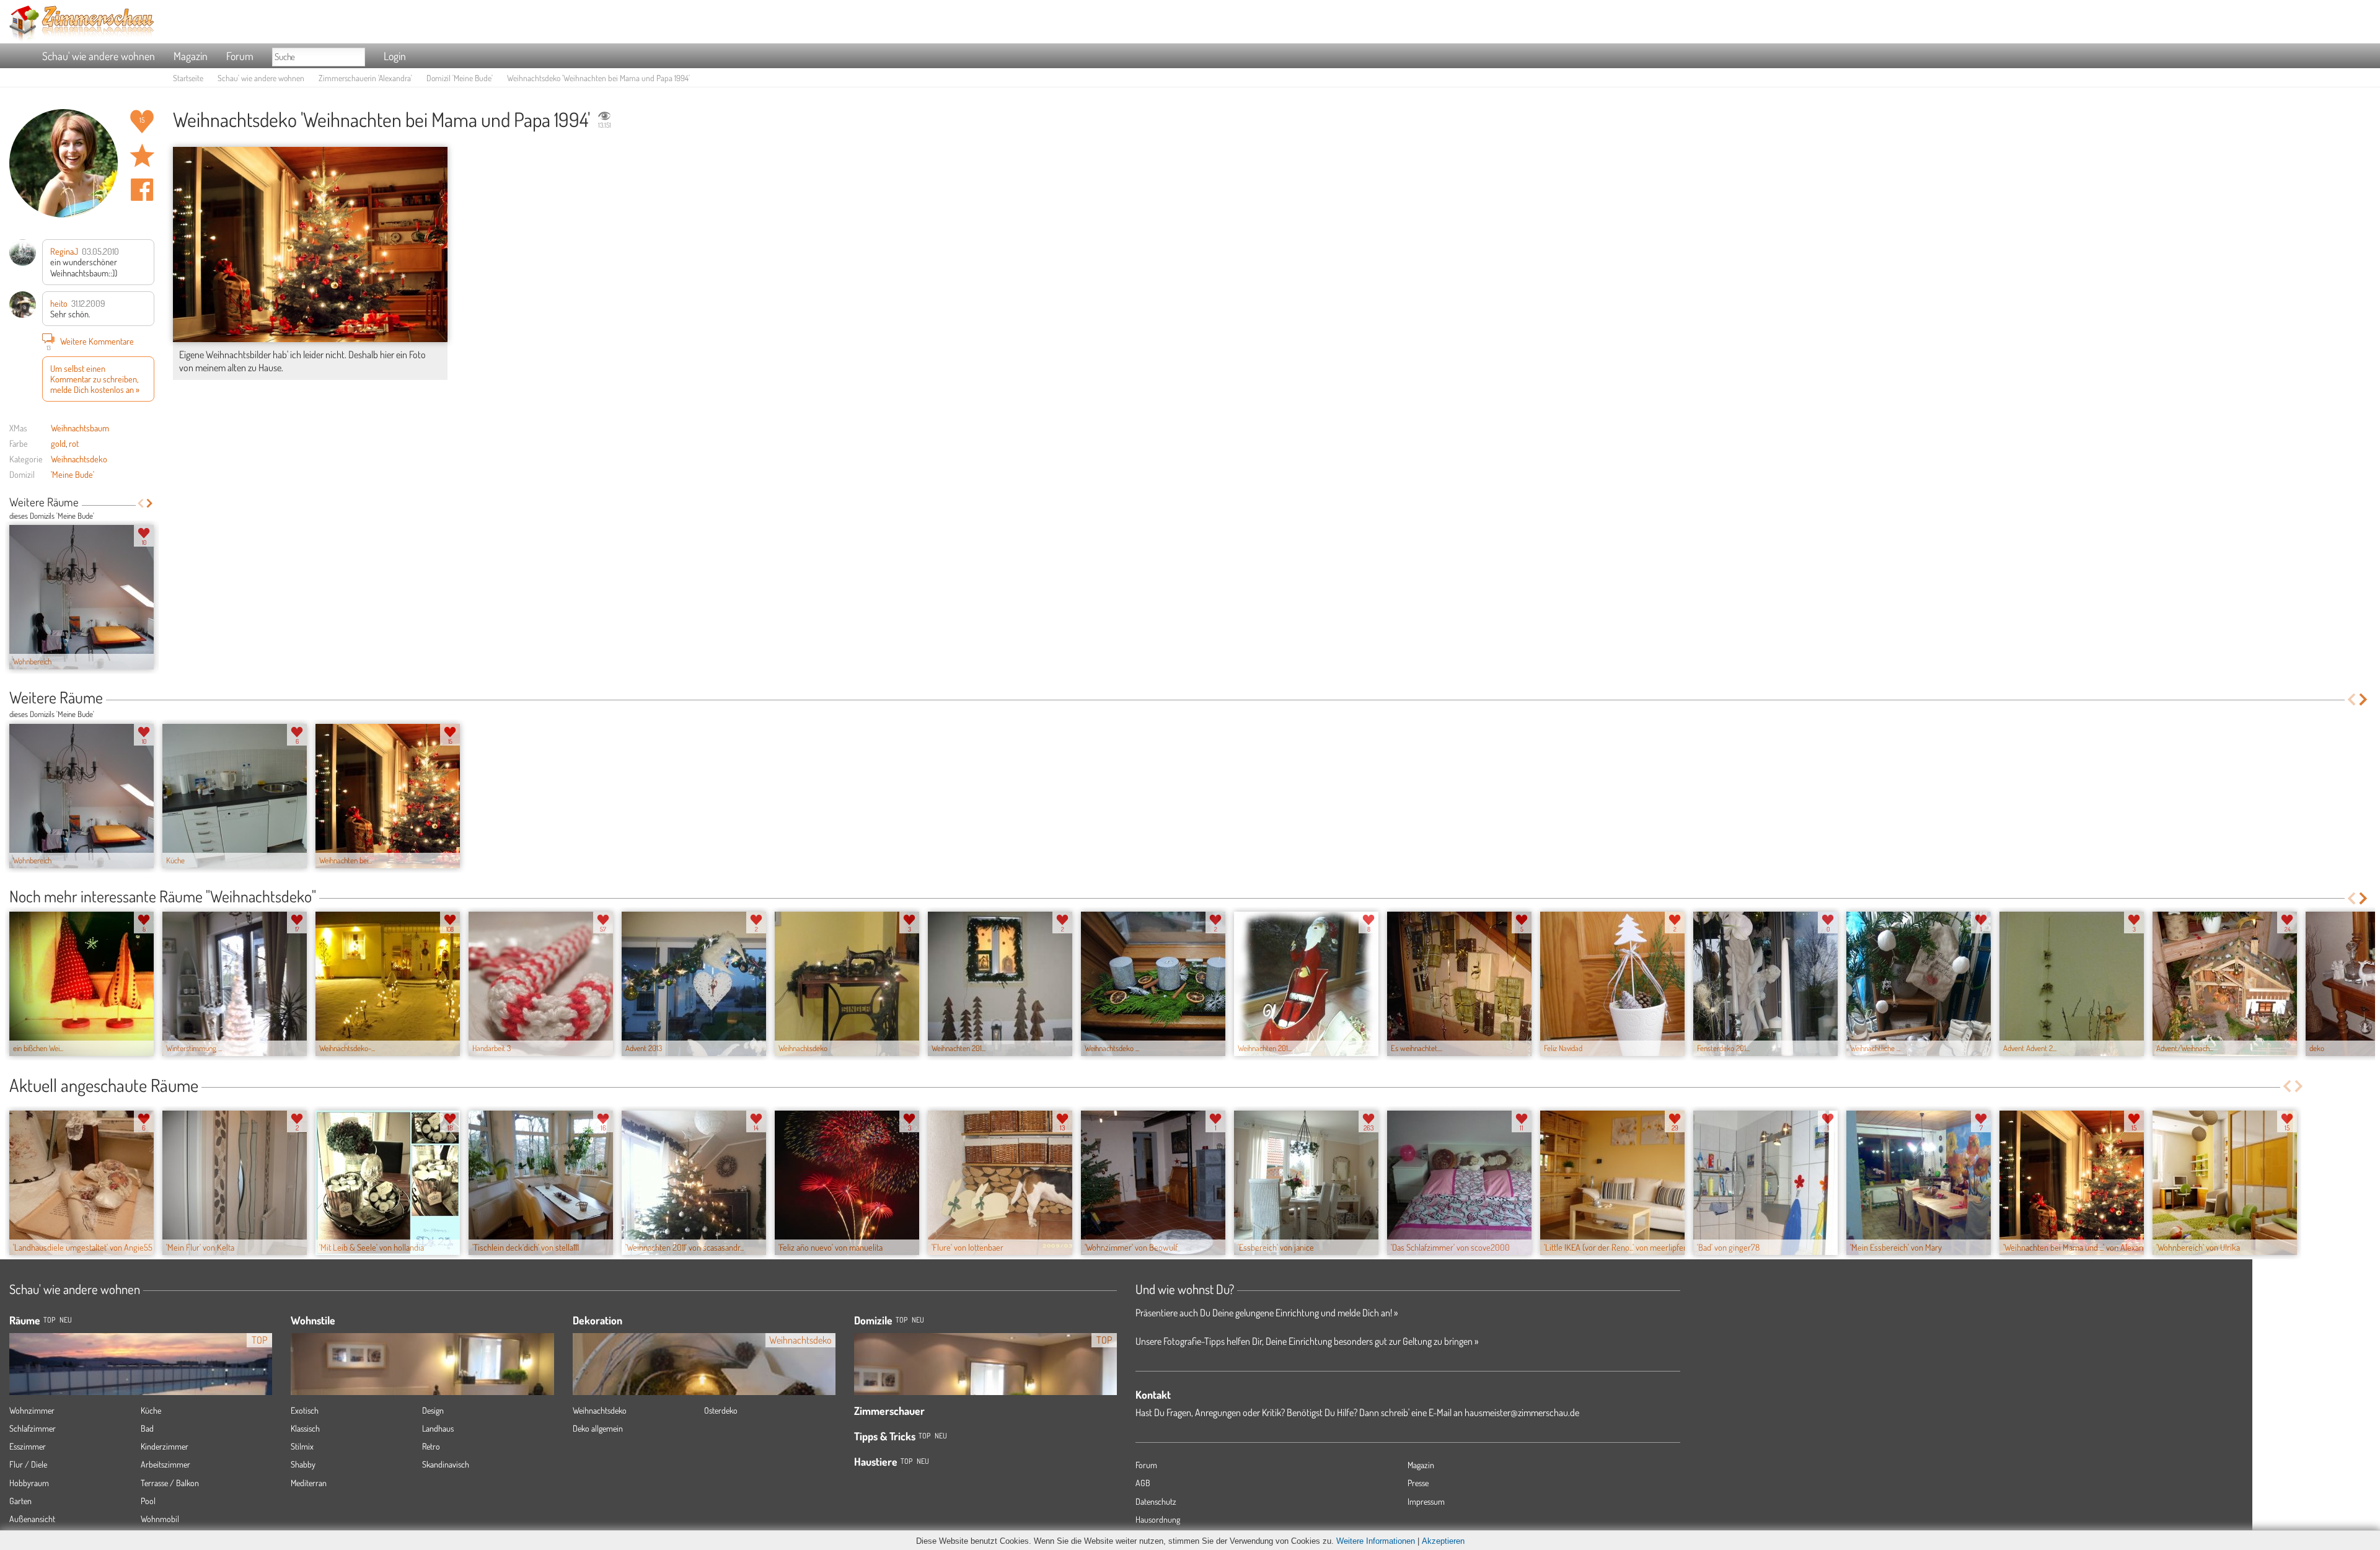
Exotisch (305, 1410)
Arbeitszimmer (165, 1464)
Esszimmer (28, 1446)
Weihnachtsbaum (80, 428)
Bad (147, 1428)
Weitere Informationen (1376, 1541)
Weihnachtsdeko (79, 459)
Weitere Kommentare (90, 342)
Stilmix (302, 1446)
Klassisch (305, 1428)
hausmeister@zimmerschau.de (1522, 1412)
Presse (1418, 1483)
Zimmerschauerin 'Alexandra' (365, 78)
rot (74, 443)
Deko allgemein (598, 1428)
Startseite (188, 78)
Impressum (1426, 1501)
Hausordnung (1158, 1519)
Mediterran (309, 1483)
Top (901, 1320)
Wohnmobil (160, 1519)
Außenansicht (32, 1519)
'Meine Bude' (73, 474)
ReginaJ (64, 251)
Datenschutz (1156, 1501)
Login (395, 56)
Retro (431, 1446)
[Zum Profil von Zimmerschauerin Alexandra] (64, 163)
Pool (148, 1501)
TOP (49, 1320)
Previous (140, 503)
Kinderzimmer (165, 1446)
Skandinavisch (446, 1464)
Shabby (303, 1464)
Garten (20, 1501)
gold (58, 443)
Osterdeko (721, 1410)
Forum (240, 56)
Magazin (191, 56)
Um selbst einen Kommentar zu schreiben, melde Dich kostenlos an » (95, 379)
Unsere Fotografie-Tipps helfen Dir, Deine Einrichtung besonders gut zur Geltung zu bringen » (1307, 1341)
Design (433, 1410)
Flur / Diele (28, 1464)
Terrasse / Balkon (170, 1483)
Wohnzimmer (32, 1410)
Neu (918, 1320)
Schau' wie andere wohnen (99, 56)
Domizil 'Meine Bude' (460, 78)
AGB (1143, 1483)
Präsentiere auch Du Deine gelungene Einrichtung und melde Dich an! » (1267, 1313)
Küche (151, 1410)
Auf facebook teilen (142, 190)
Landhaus (438, 1428)
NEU (66, 1320)
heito (59, 303)
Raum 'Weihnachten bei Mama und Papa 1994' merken (142, 156)
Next (150, 503)
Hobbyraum (29, 1483)
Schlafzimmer (33, 1428)
